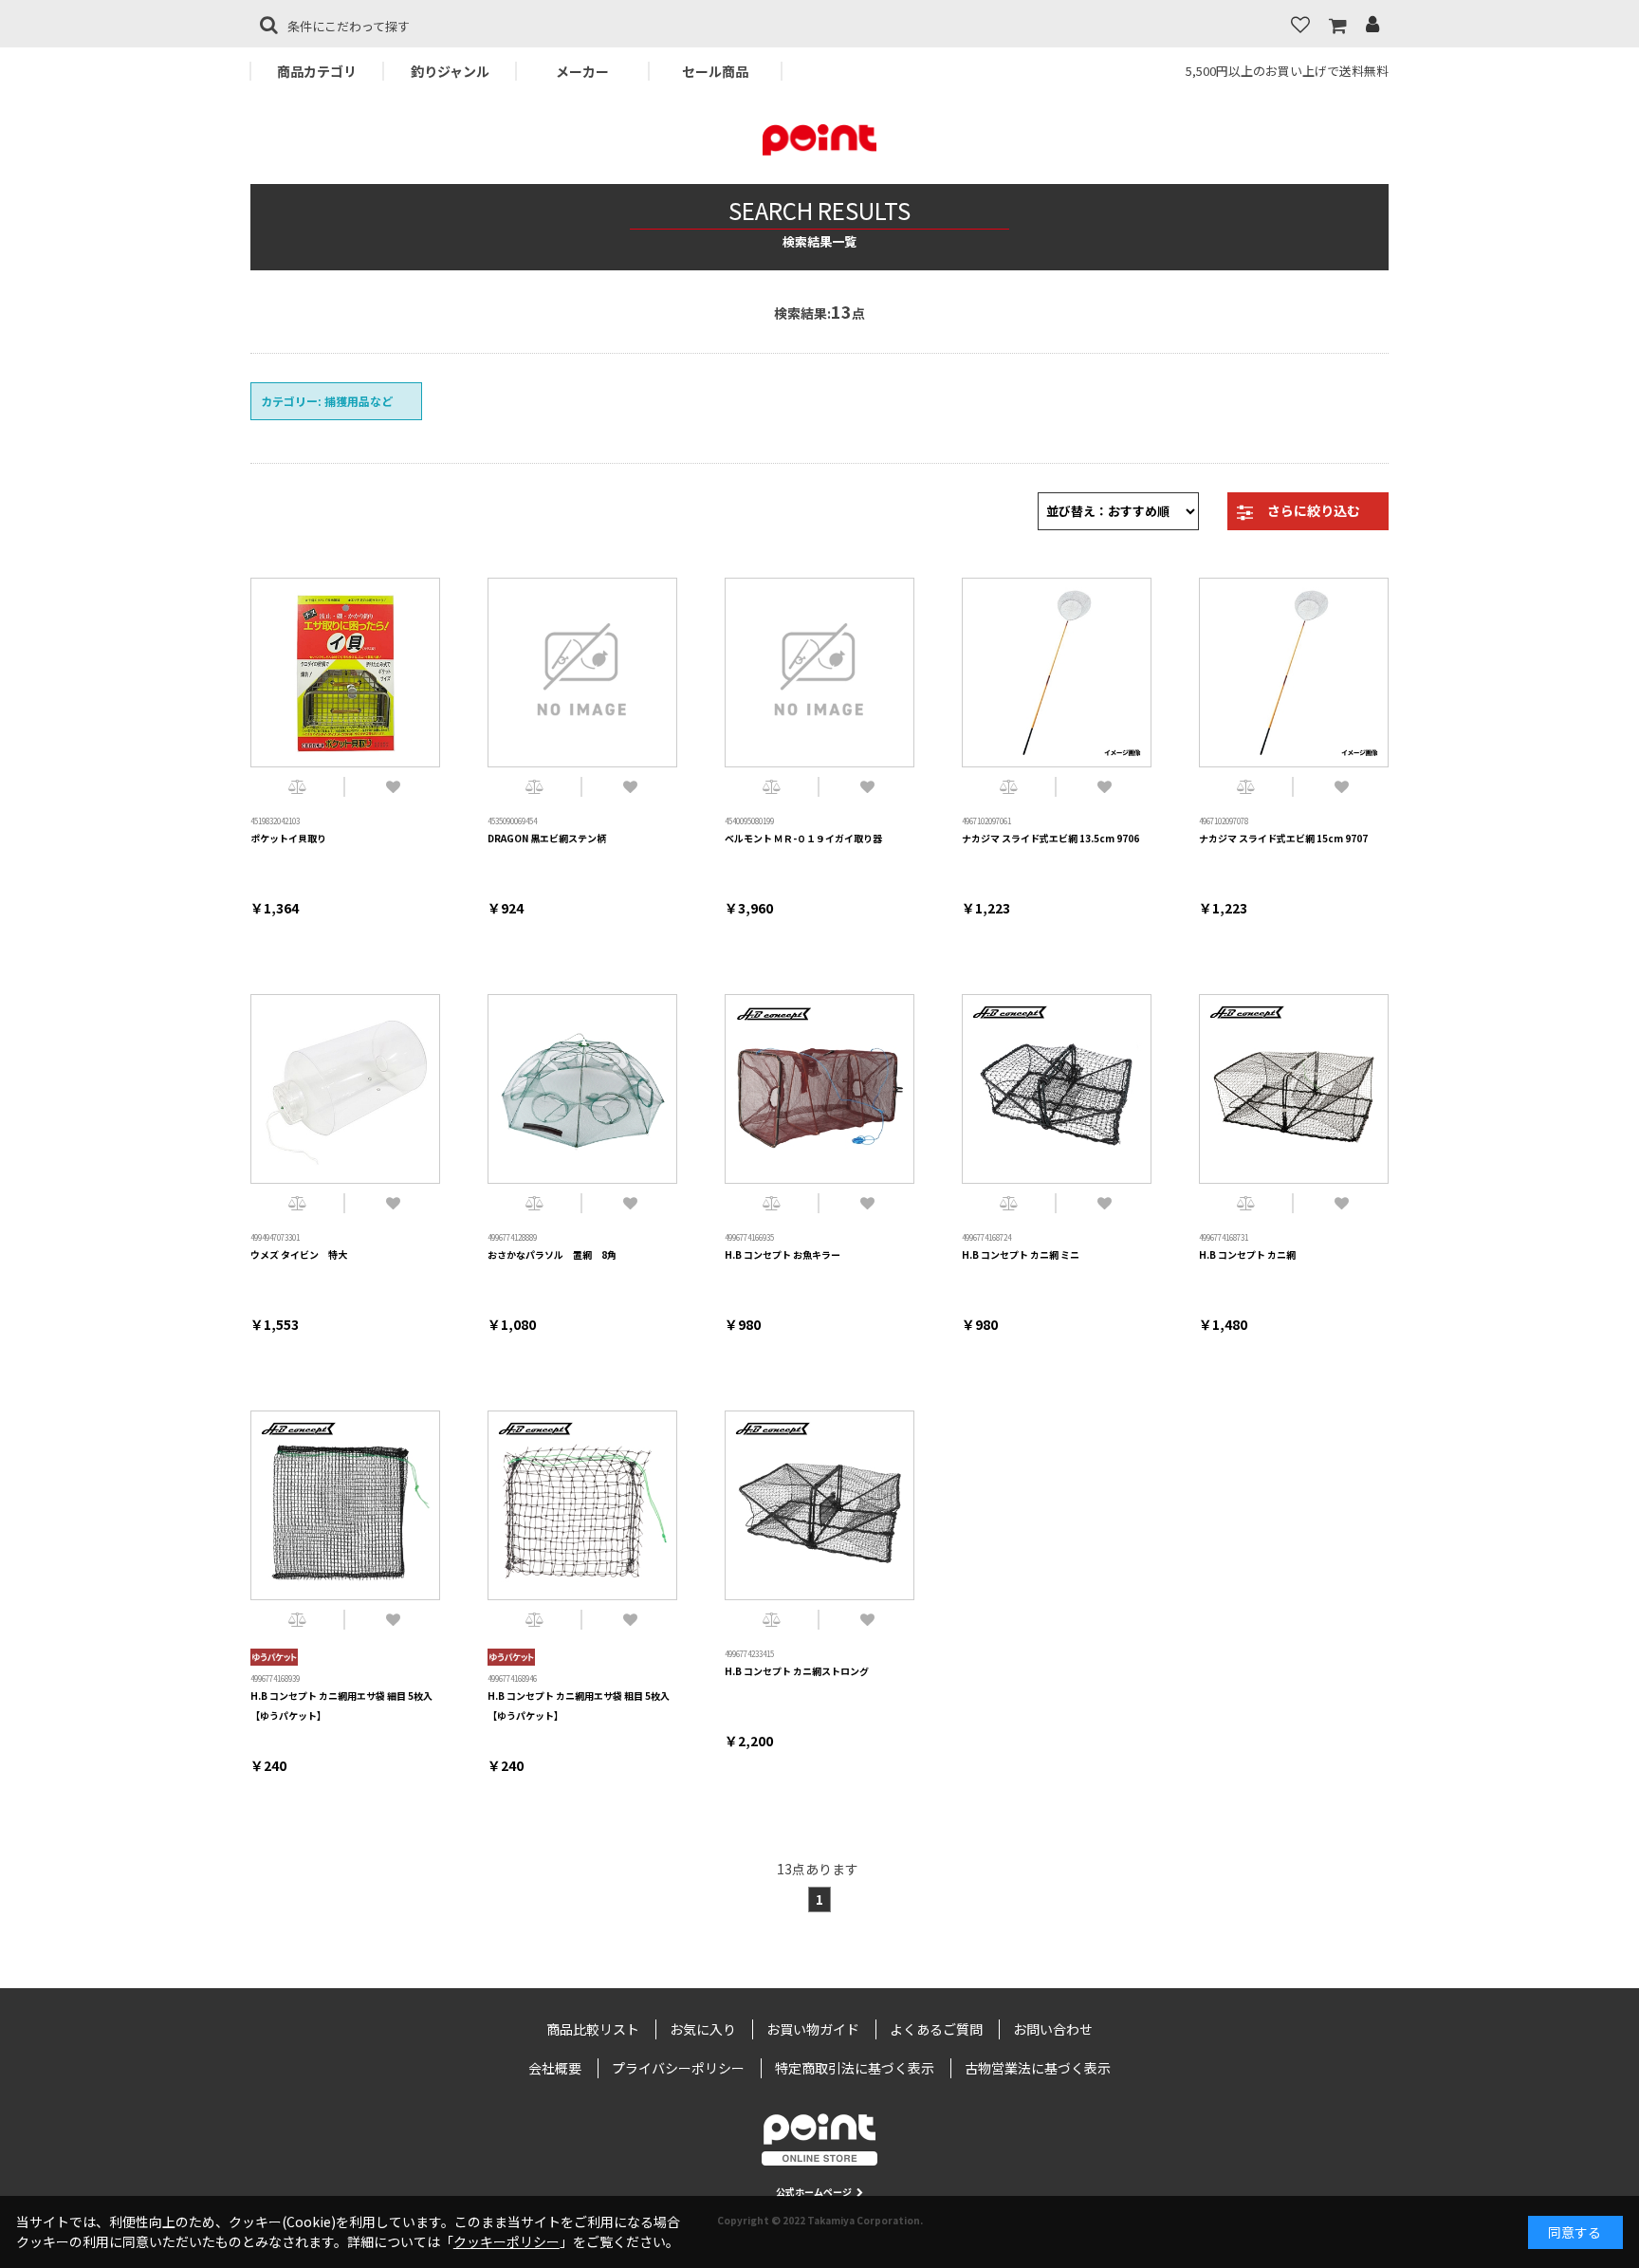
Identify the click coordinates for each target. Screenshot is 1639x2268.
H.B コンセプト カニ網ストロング (797, 1671)
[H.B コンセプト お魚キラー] (819, 1089)
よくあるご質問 (936, 2029)
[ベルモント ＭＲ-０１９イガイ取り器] (819, 673)
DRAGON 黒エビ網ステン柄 (547, 838)
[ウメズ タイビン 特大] (345, 1089)
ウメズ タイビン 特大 (299, 1254)
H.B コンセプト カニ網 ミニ (1021, 1254)
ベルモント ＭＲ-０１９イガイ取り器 (803, 838)
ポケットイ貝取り (288, 838)
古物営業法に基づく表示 (1038, 2068)
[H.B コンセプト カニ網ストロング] (819, 1505)
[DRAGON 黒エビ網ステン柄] (582, 673)
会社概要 (555, 2068)
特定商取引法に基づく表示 (855, 2068)
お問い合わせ (1053, 2029)
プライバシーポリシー (678, 2068)
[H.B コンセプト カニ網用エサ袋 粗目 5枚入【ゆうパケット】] (582, 1505)
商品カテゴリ (317, 71)
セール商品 (715, 71)
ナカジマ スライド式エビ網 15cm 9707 (1283, 838)
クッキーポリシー (506, 2241)
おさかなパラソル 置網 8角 (552, 1254)
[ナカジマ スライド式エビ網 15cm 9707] (1294, 673)
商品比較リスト (593, 2029)
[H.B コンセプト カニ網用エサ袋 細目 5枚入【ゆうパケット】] (345, 1505)
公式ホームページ (814, 2192)
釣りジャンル (450, 71)
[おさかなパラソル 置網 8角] (582, 1089)
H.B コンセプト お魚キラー (783, 1254)
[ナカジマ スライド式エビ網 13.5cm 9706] (1057, 673)
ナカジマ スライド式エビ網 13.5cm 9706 (1050, 838)
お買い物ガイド (813, 2029)
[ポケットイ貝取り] (345, 673)
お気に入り (703, 2029)
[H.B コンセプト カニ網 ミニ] (1057, 1089)
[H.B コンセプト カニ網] (1294, 1089)
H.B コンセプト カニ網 (1247, 1254)
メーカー (582, 71)
